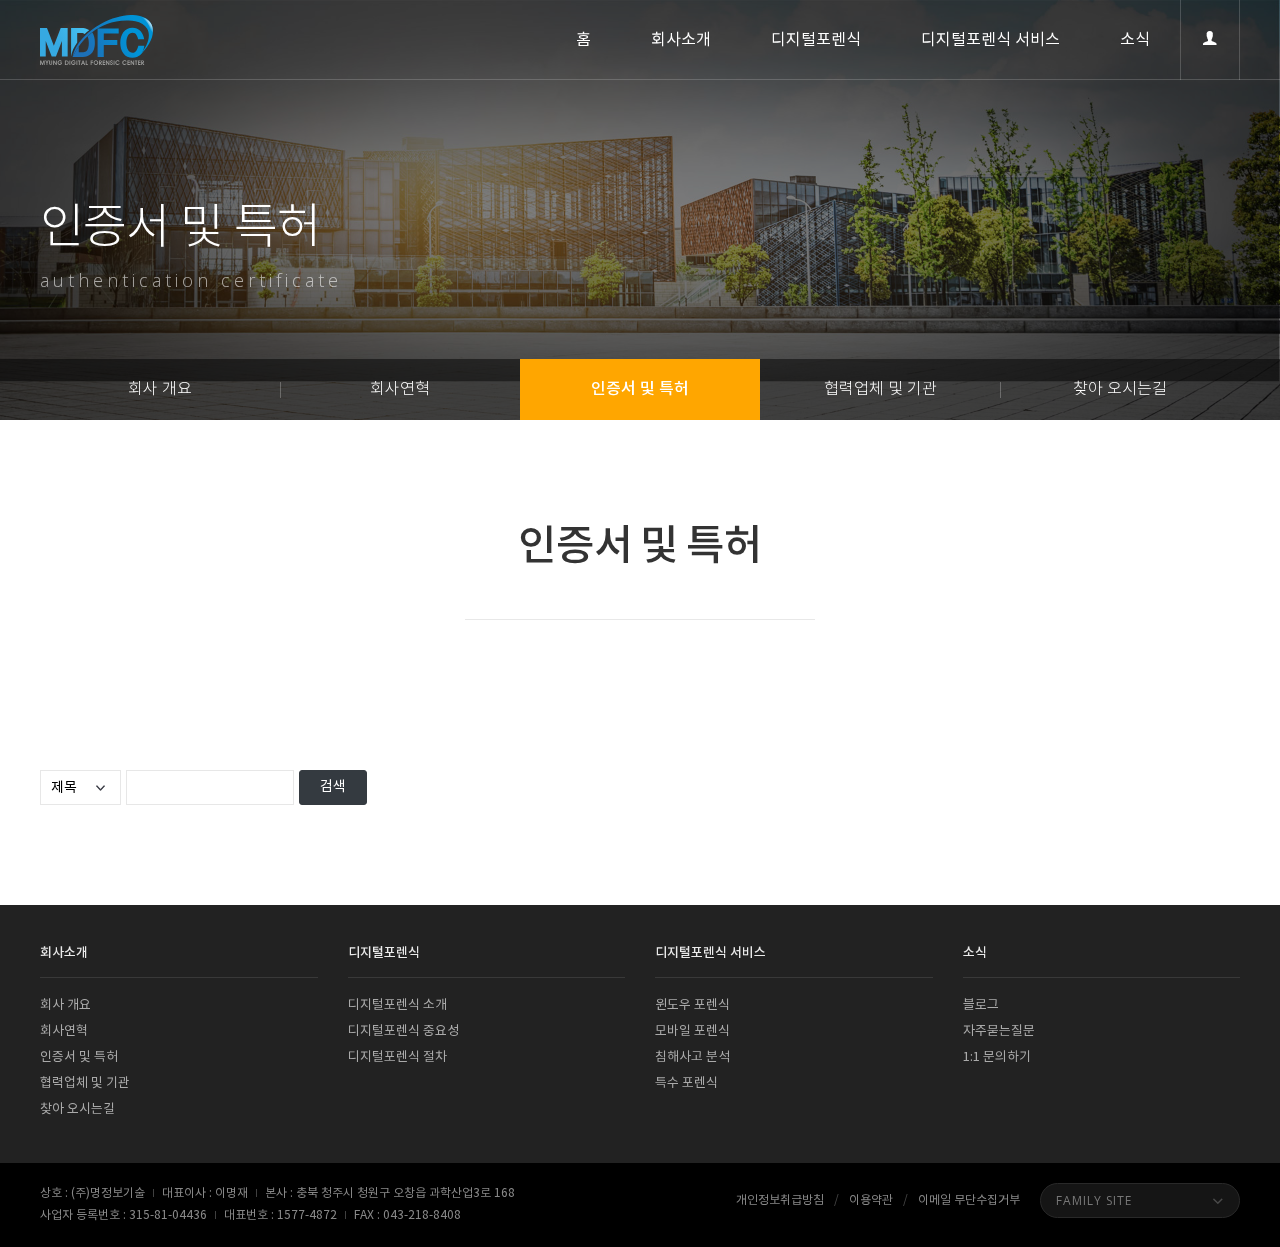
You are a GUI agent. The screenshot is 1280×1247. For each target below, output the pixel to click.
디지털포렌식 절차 (397, 1057)
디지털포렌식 (816, 40)
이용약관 (871, 1200)
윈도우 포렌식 (692, 1005)
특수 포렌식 (686, 1083)
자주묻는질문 (999, 1031)
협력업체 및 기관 (880, 389)
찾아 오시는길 (1120, 389)
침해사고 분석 (692, 1057)
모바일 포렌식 (692, 1031)
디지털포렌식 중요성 (403, 1031)
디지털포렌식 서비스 (990, 40)
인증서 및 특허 (640, 389)
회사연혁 (400, 389)
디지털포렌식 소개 (397, 1005)
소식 (1135, 40)
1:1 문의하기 (997, 1057)
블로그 (981, 1005)
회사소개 (681, 40)
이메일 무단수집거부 (969, 1200)
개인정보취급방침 (780, 1200)
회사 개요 (160, 389)
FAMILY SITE (1094, 1200)
